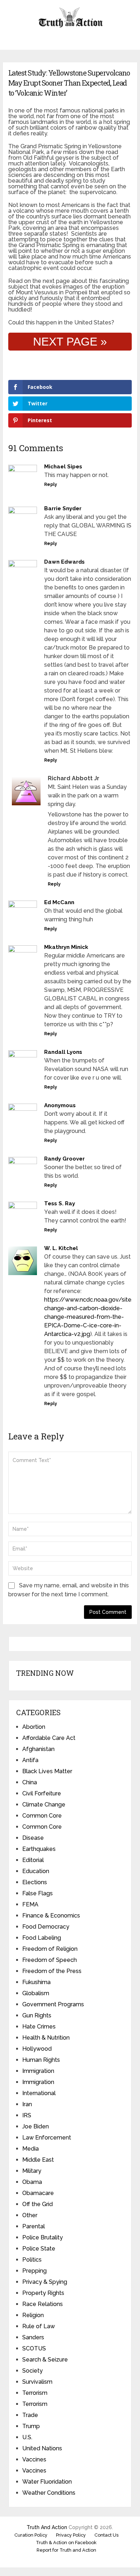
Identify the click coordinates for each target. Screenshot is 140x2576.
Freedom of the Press (52, 1971)
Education (36, 1871)
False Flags (38, 1893)
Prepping (34, 2271)
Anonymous (60, 1105)
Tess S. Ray (60, 1203)
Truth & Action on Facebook (66, 2543)
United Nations (42, 2448)
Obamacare (38, 2193)
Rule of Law (39, 2326)
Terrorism (35, 2393)
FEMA (30, 1904)
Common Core (42, 1816)
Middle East (38, 2160)
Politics (32, 2260)
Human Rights (41, 2060)
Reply (51, 484)
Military (32, 2171)
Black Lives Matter (47, 1771)
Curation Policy (31, 2535)
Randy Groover (64, 1159)
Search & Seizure (45, 2360)
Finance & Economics (51, 1916)
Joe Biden (36, 2126)
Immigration (38, 2071)
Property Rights (43, 2293)
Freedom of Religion (50, 1949)
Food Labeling (42, 1938)
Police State (39, 2249)
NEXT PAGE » (70, 342)
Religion (33, 2315)
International (39, 2093)
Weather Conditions (49, 2493)
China (30, 1782)
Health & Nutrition (46, 2038)
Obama (32, 2182)
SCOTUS (34, 2348)
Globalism (36, 1993)
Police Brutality (43, 2237)
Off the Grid (38, 2204)
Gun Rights (37, 2015)
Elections (35, 1882)
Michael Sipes (63, 467)
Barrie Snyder (63, 508)
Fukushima (36, 1982)
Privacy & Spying (45, 2282)
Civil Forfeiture (42, 1793)
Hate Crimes (39, 2027)
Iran (27, 2104)
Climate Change (44, 1805)
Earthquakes (39, 1849)
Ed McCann (59, 902)
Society (32, 2371)
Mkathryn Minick (66, 947)
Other (30, 2215)
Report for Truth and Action (66, 2550)
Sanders (33, 2337)
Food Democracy (46, 1927)
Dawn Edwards (64, 562)
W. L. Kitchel (61, 1248)
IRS (27, 2115)
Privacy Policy (71, 2535)
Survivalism (37, 2382)
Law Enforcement (47, 2138)
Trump (31, 2426)
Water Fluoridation (47, 2482)
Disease (33, 1838)
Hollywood (37, 2049)
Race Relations (43, 2304)
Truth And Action (47, 2527)
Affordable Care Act (49, 1738)
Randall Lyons (63, 1052)
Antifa (30, 1760)
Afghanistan (38, 1749)
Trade (30, 2415)
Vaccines (34, 2459)
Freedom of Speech (50, 1960)
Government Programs (53, 2004)
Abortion (34, 1727)
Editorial (33, 1860)
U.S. (27, 2437)
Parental (34, 2226)
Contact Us (106, 2535)
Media (31, 2149)
